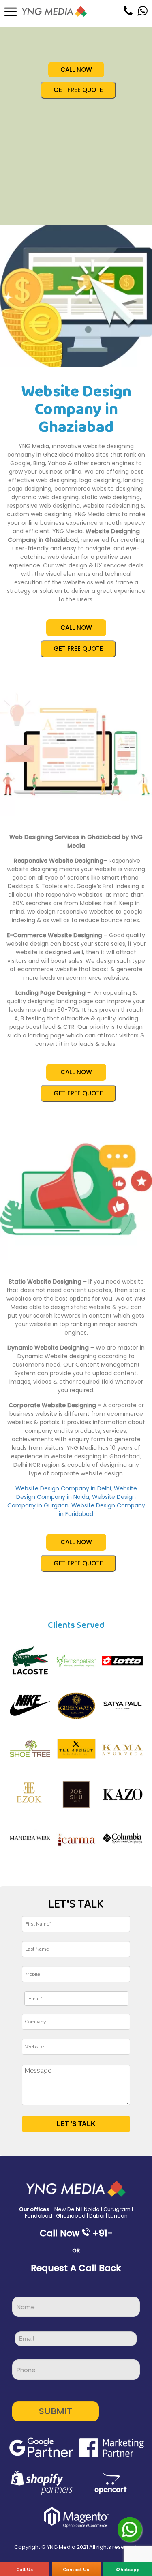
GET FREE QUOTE (78, 90)
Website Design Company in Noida (77, 1493)
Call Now (76, 70)
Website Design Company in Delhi (63, 1488)
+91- (103, 2233)
